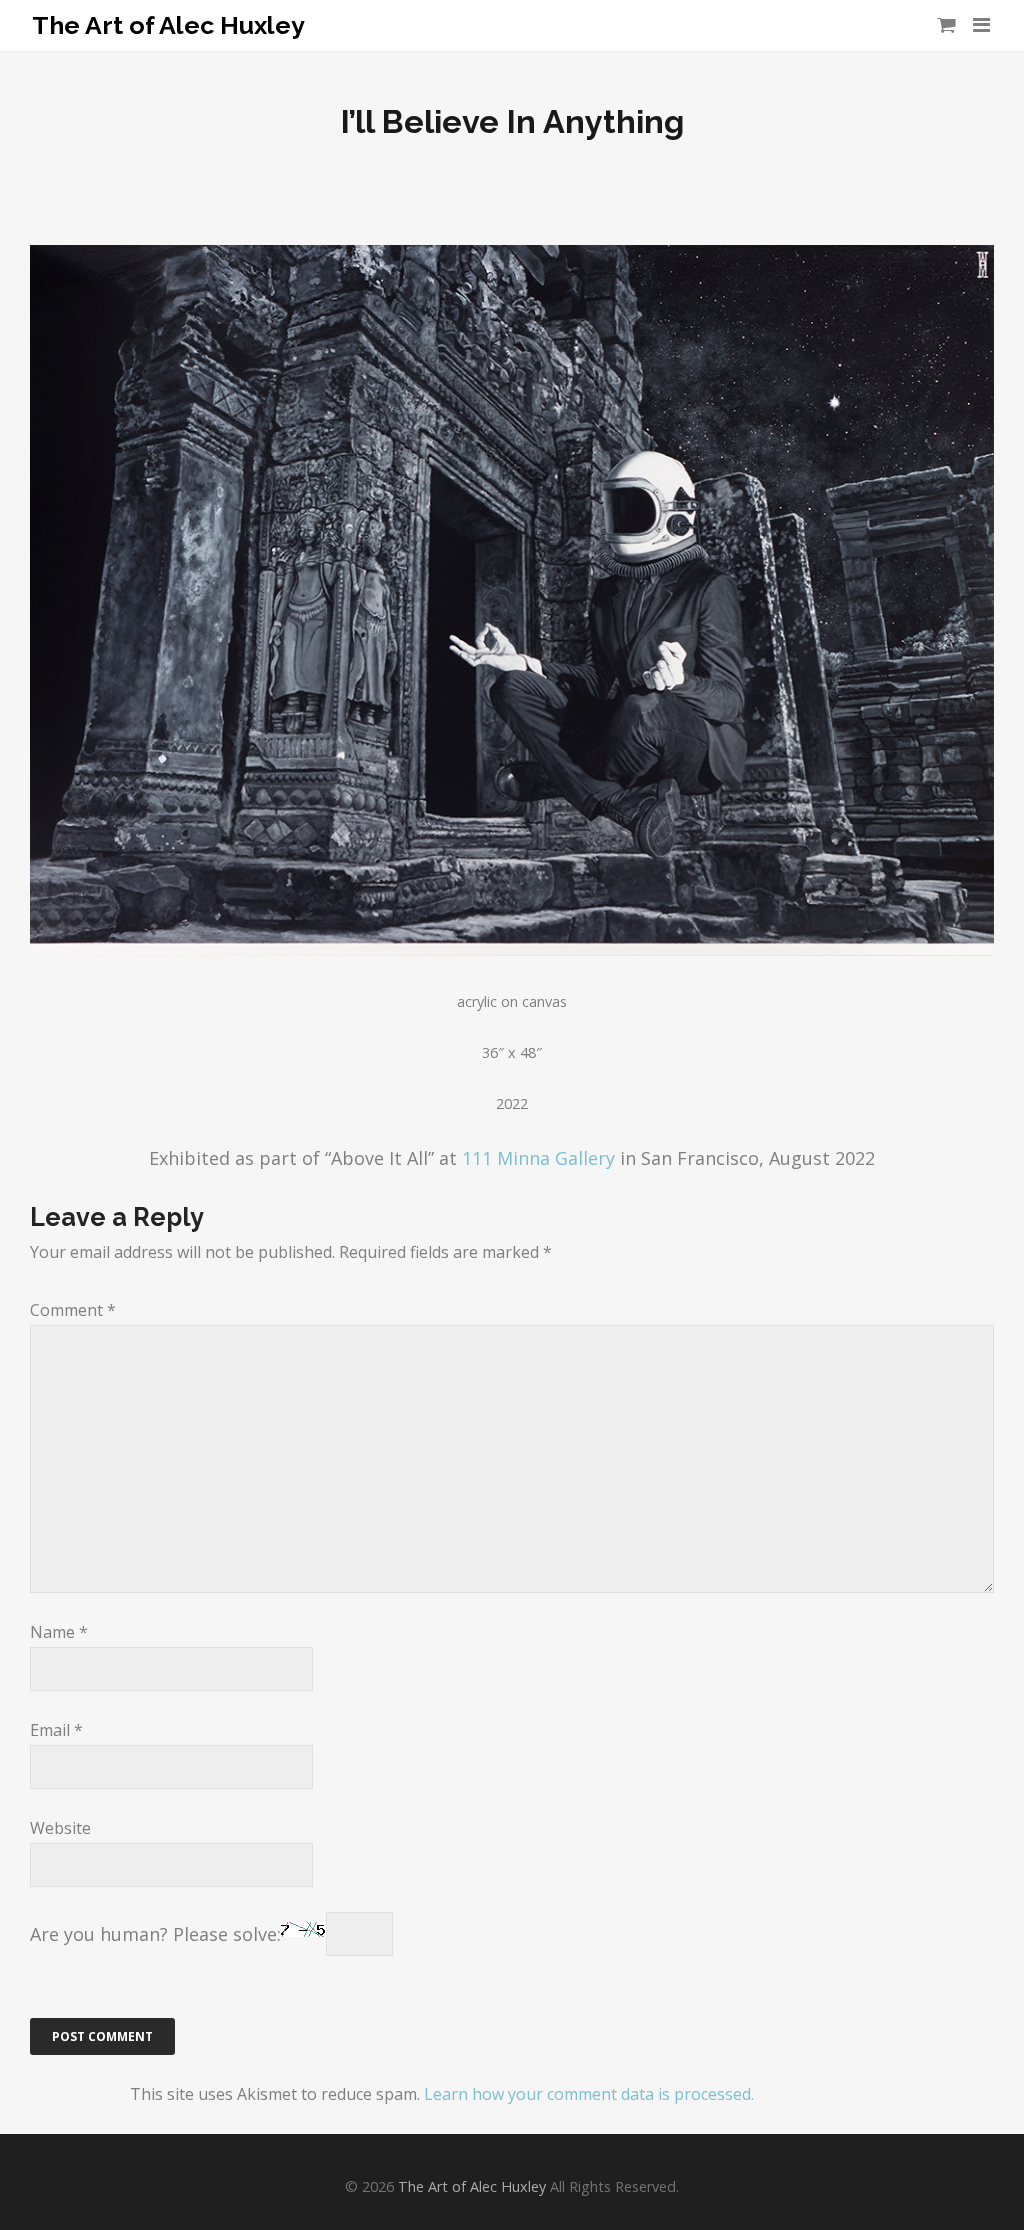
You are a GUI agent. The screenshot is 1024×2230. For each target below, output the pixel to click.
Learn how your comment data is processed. (589, 2094)
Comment (73, 1310)
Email (56, 1730)
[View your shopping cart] (946, 25)
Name (59, 1632)
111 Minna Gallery (538, 1158)
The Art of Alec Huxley (168, 25)
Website (60, 1828)
